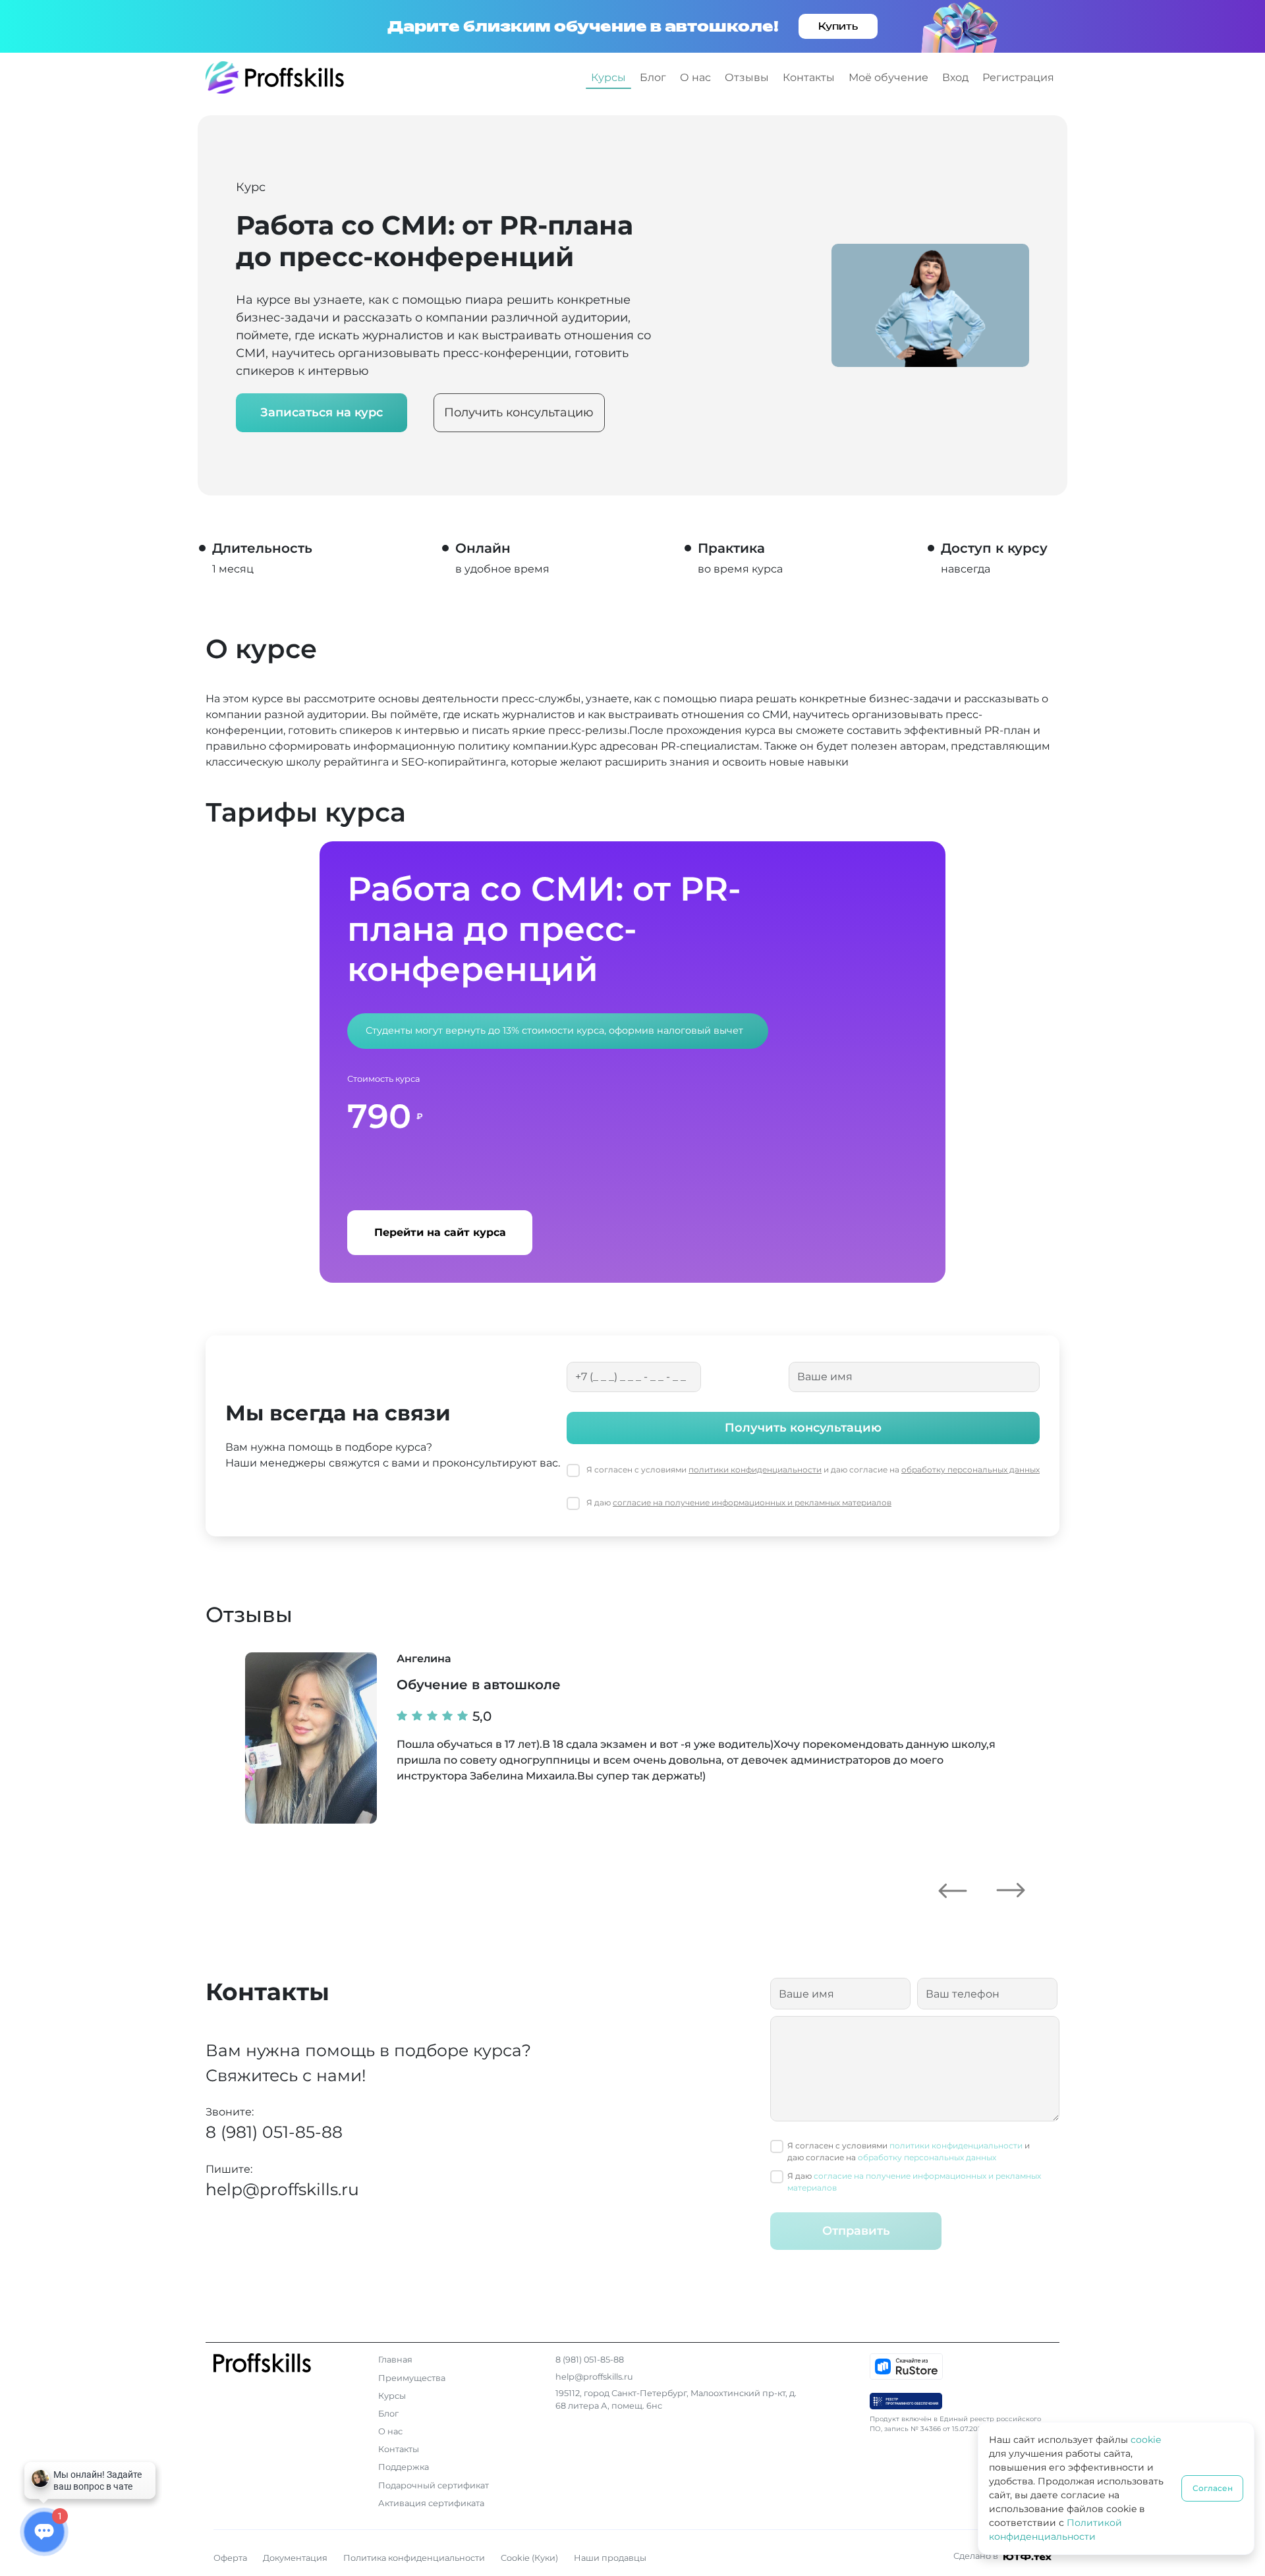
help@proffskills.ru (282, 2189)
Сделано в (977, 2556)
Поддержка (404, 2467)
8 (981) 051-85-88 (274, 2132)
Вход (955, 77)
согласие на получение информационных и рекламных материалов (752, 1502)
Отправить (856, 2231)
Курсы (608, 77)
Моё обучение (888, 77)
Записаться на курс (322, 412)
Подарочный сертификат (434, 2485)
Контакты (809, 77)
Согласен (1213, 2488)
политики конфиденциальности (755, 1470)
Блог (653, 77)
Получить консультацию (519, 412)
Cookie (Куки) (529, 2558)
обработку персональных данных (970, 1470)
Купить (838, 26)
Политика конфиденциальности (414, 2558)
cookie (1146, 2440)
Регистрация (1018, 77)
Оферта (230, 2558)
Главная (395, 2360)
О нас (695, 77)
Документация (295, 2558)
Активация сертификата (431, 2503)
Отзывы (747, 77)
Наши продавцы (610, 2558)
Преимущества (412, 2378)
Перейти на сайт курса (440, 1232)
